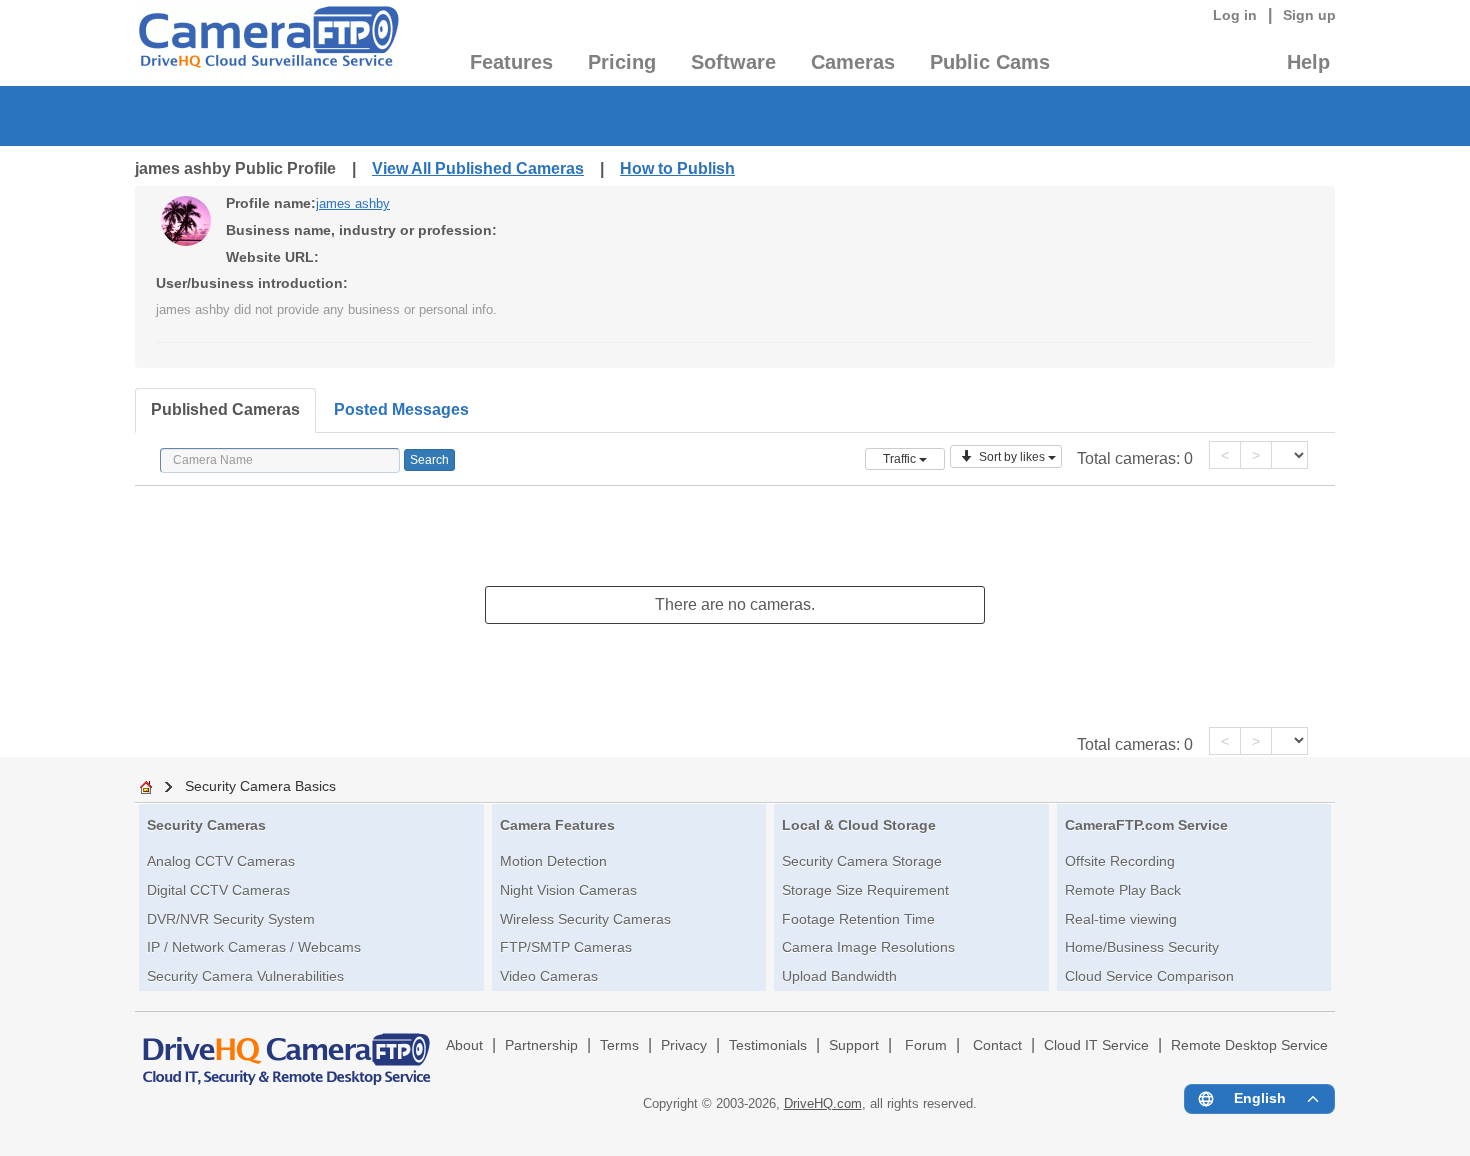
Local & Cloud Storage (859, 825)
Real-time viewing (1121, 919)
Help (1308, 62)
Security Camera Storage (862, 861)
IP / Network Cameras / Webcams (254, 947)
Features (511, 62)
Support (854, 1045)
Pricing (622, 62)
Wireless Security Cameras (585, 919)
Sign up (1309, 15)
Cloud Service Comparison (1149, 976)
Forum (926, 1045)
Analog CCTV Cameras (221, 861)
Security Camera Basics (260, 786)
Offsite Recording (1120, 861)
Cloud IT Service (1096, 1045)
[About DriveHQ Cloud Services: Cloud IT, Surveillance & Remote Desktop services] (287, 1050)
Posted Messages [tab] (401, 409)
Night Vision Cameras (568, 890)
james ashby (353, 203)
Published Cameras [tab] (225, 409)
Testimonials (768, 1045)
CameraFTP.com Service (1146, 825)
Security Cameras (206, 825)
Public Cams (990, 62)
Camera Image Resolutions (868, 947)
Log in (1235, 15)
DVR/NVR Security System (231, 919)
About (464, 1045)
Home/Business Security (1142, 947)
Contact (997, 1045)
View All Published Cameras (478, 168)
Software (733, 62)
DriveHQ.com (823, 1103)
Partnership (541, 1045)
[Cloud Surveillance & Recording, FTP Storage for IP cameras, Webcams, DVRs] (267, 43)
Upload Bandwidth (839, 976)
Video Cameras (549, 976)
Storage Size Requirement (865, 890)
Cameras (853, 62)
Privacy (684, 1045)
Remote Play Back (1123, 890)
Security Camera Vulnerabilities (245, 976)
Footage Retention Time (858, 919)
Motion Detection (553, 861)
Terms (619, 1045)
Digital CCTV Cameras (218, 890)
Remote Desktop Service (1249, 1045)
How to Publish (677, 168)
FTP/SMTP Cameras (566, 947)
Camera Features (557, 825)
